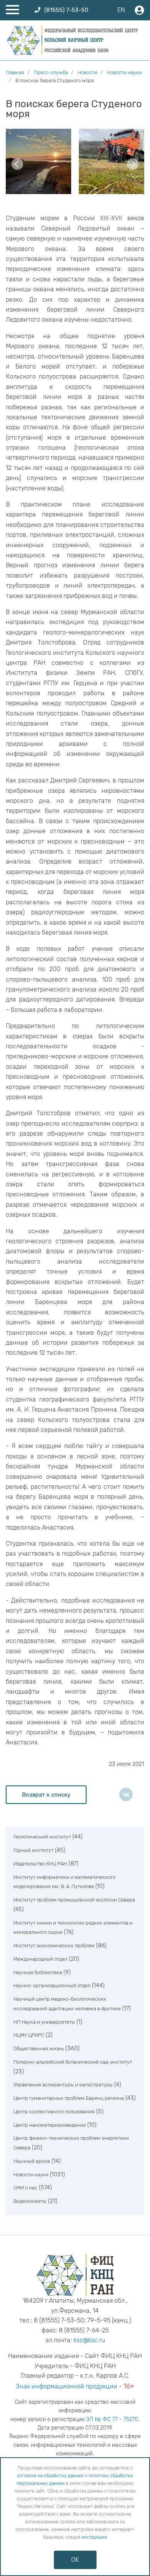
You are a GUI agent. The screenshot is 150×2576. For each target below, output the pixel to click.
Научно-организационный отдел (52, 1986)
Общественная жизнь (39, 2049)
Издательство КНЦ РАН (40, 1864)
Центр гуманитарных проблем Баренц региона (69, 2098)
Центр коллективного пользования (54, 2112)
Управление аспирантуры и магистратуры (63, 2085)
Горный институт (33, 1850)
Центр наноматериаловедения (50, 2125)
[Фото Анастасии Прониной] (38, 161)
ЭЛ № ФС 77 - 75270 (112, 2419)
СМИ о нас (25, 2188)
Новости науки (31, 2175)
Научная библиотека (38, 1972)
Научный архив (32, 2161)
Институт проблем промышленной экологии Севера (74, 1900)
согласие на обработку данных (50, 2476)
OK (75, 2560)
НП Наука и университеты (44, 2022)
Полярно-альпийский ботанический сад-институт (73, 2062)
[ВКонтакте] (126, 1795)
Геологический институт (42, 1837)
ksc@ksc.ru (89, 2340)
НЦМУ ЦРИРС (29, 2035)
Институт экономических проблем (54, 1946)
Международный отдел (40, 1959)
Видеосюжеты (30, 2201)
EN (121, 10)
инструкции (94, 2537)
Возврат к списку (46, 1795)
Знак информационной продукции (67, 2386)
